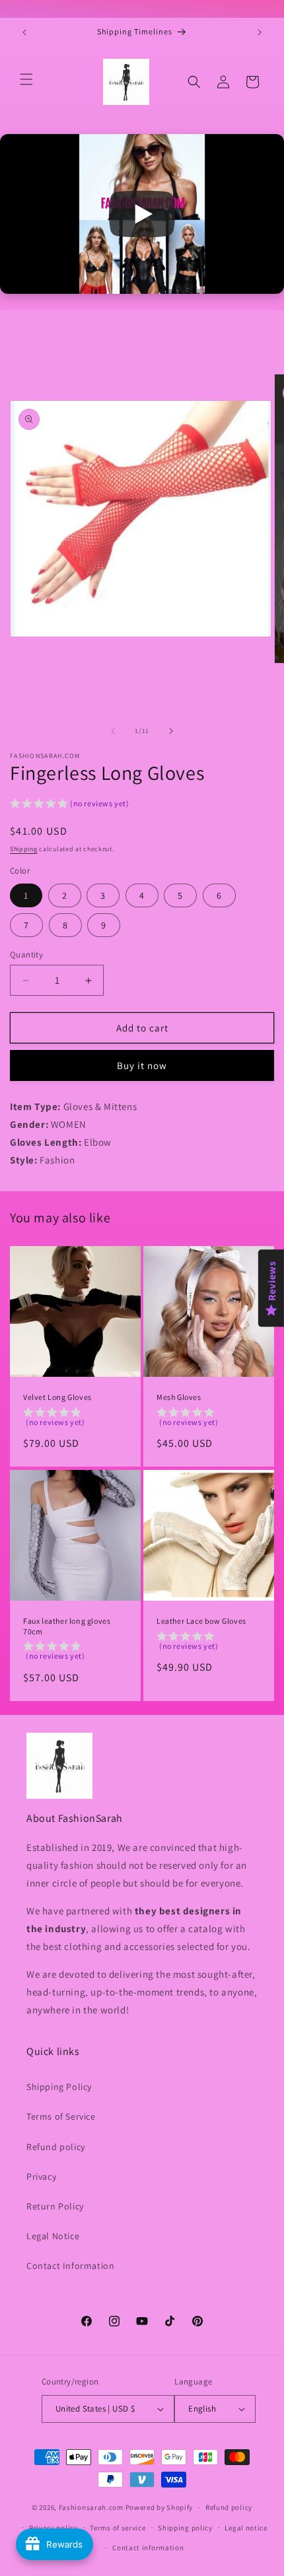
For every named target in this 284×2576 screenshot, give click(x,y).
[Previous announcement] (24, 32)
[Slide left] (113, 731)
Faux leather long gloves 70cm (67, 1626)
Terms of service (118, 2528)
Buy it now (142, 1065)
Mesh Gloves (179, 1397)
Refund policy (56, 2147)
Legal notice (246, 2528)
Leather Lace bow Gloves (201, 1621)
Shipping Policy (59, 2087)
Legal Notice (53, 2236)
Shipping (24, 849)
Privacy (41, 2176)
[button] (26, 79)
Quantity (26, 955)
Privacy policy (53, 2528)
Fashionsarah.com (91, 2507)
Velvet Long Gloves (57, 1397)
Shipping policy (185, 2528)
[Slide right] (171, 731)
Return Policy (55, 2206)
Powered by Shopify (160, 2507)
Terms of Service (61, 2116)
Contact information (148, 2548)
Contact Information (70, 2266)
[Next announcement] (260, 32)
